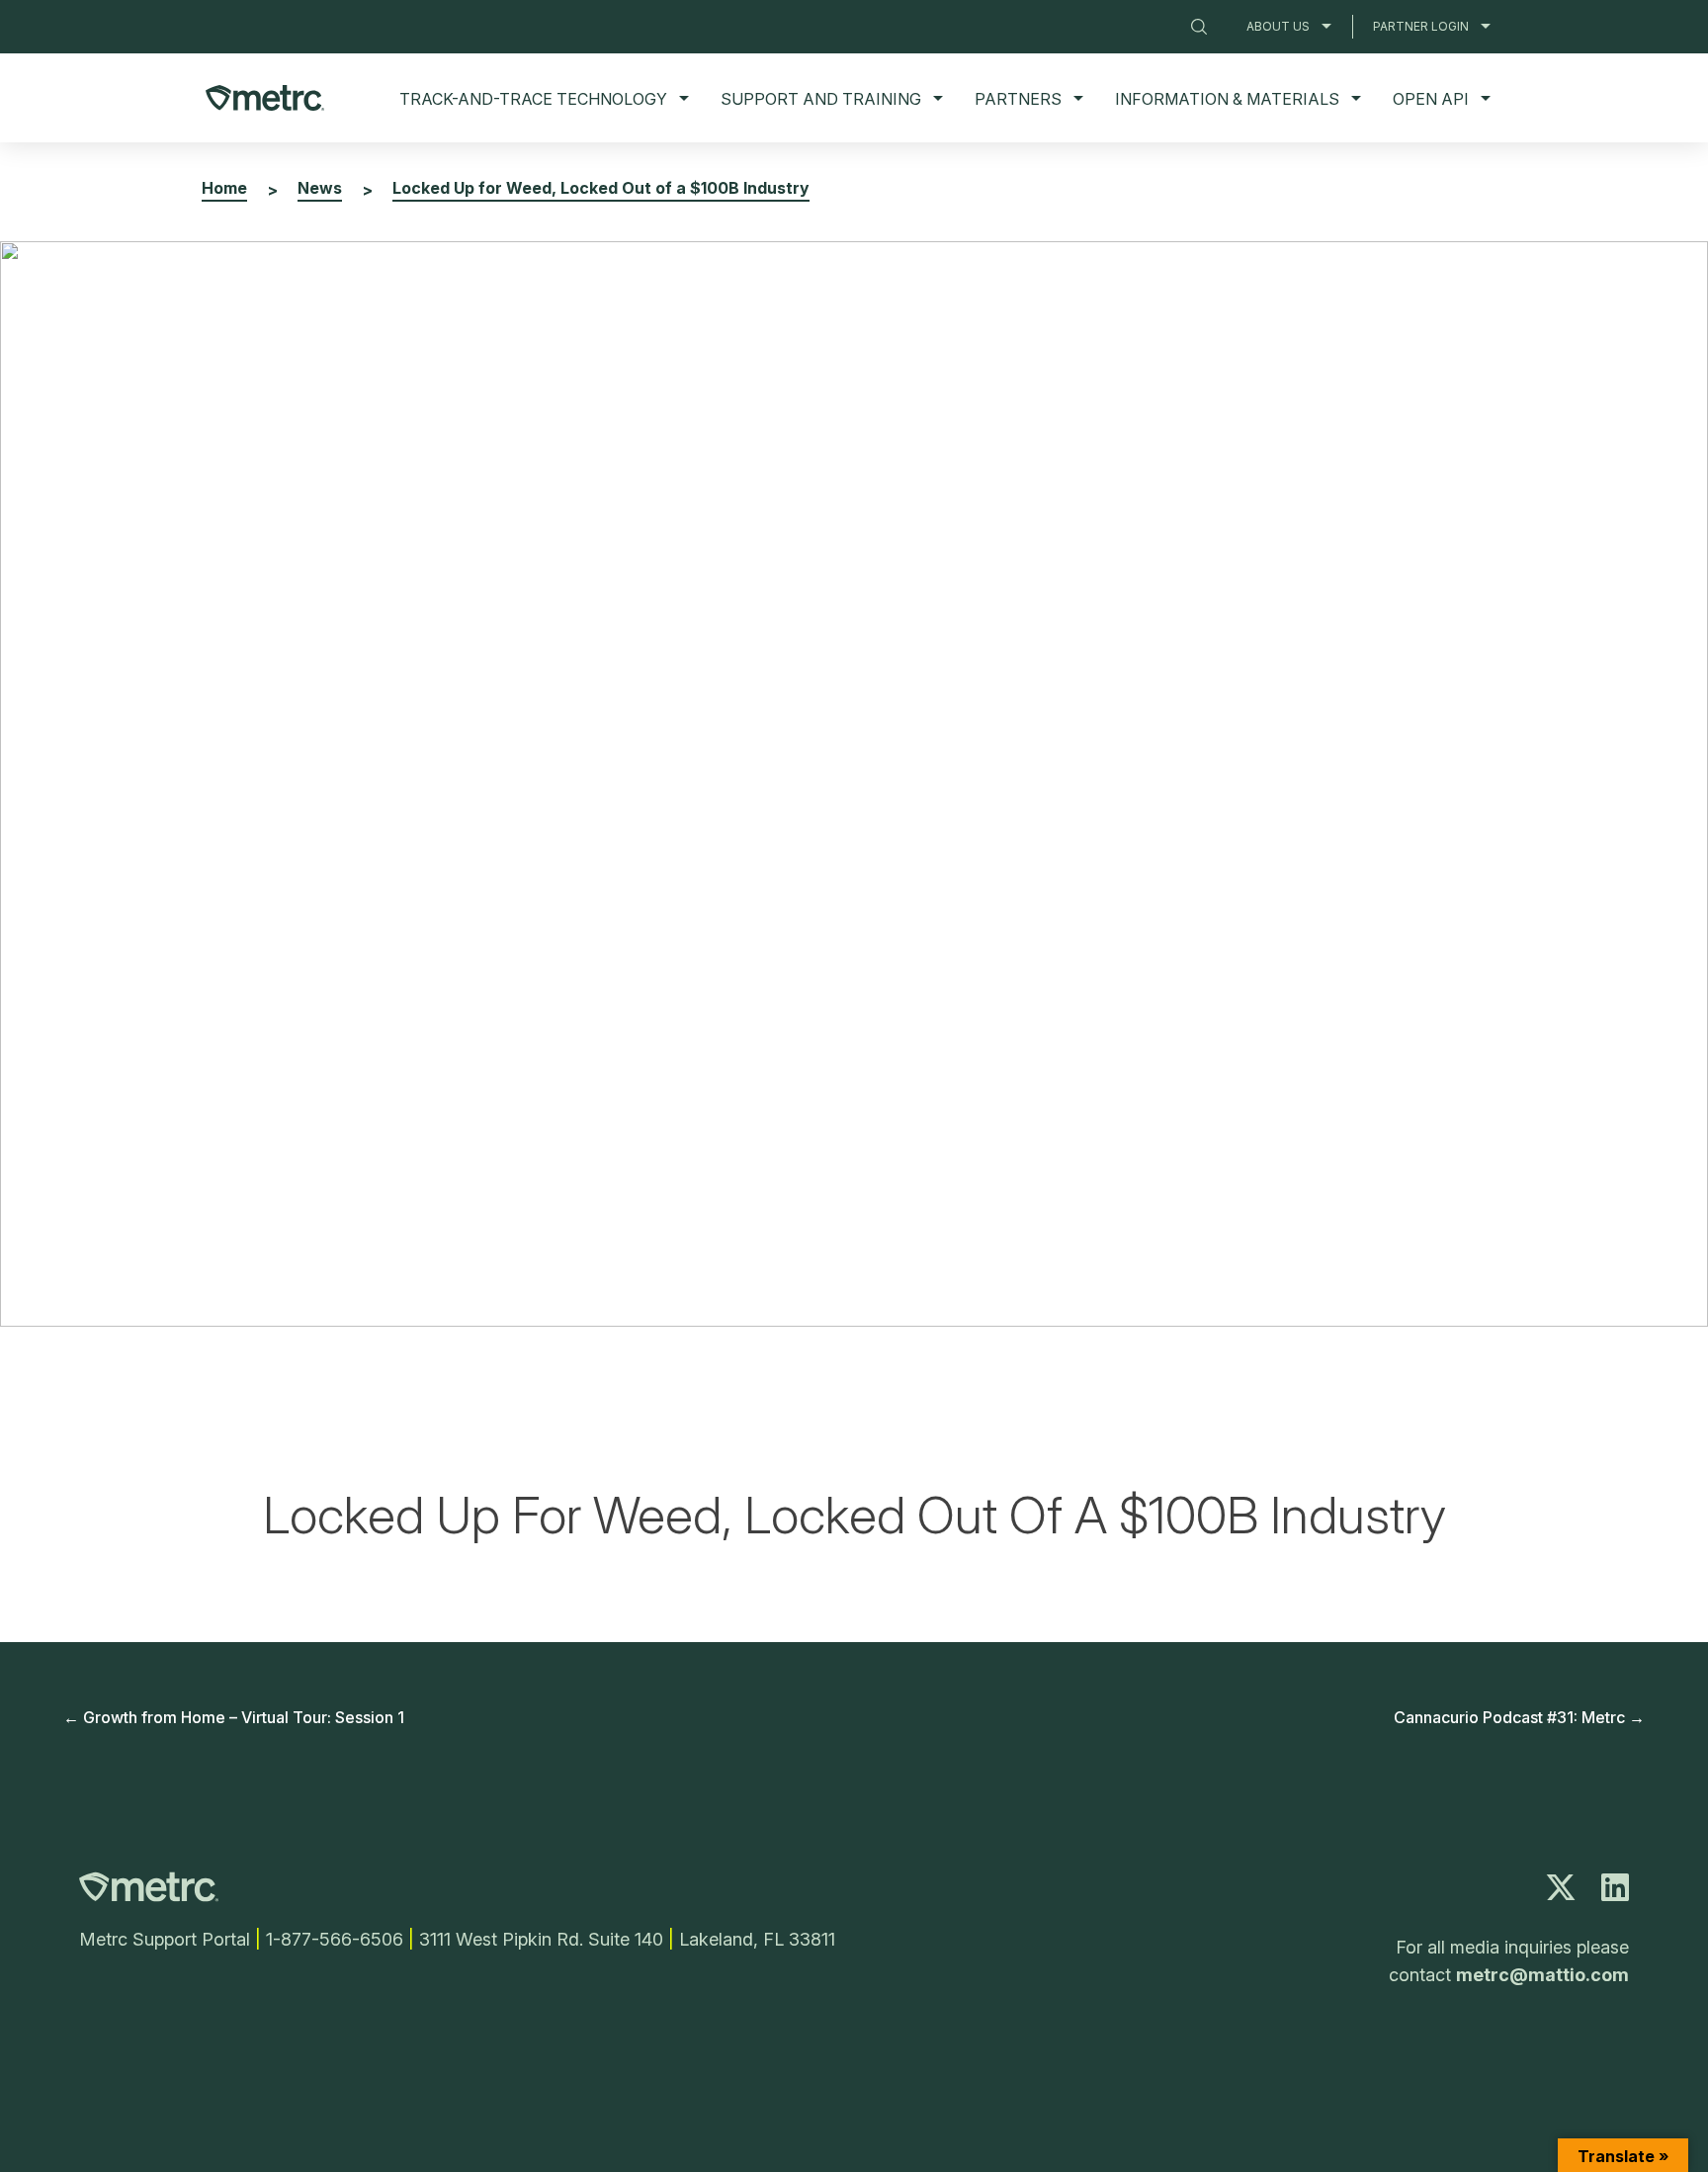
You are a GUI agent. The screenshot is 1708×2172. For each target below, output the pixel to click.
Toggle (1326, 26)
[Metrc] (149, 1896)
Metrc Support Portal (165, 1939)
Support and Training (821, 99)
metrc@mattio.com (1542, 1975)
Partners (1018, 99)
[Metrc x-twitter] (1561, 1893)
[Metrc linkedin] (1615, 1893)
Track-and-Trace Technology (533, 99)
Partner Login (1421, 26)
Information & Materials (1227, 99)
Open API (1431, 99)
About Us (1278, 26)
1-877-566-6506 (335, 1939)
